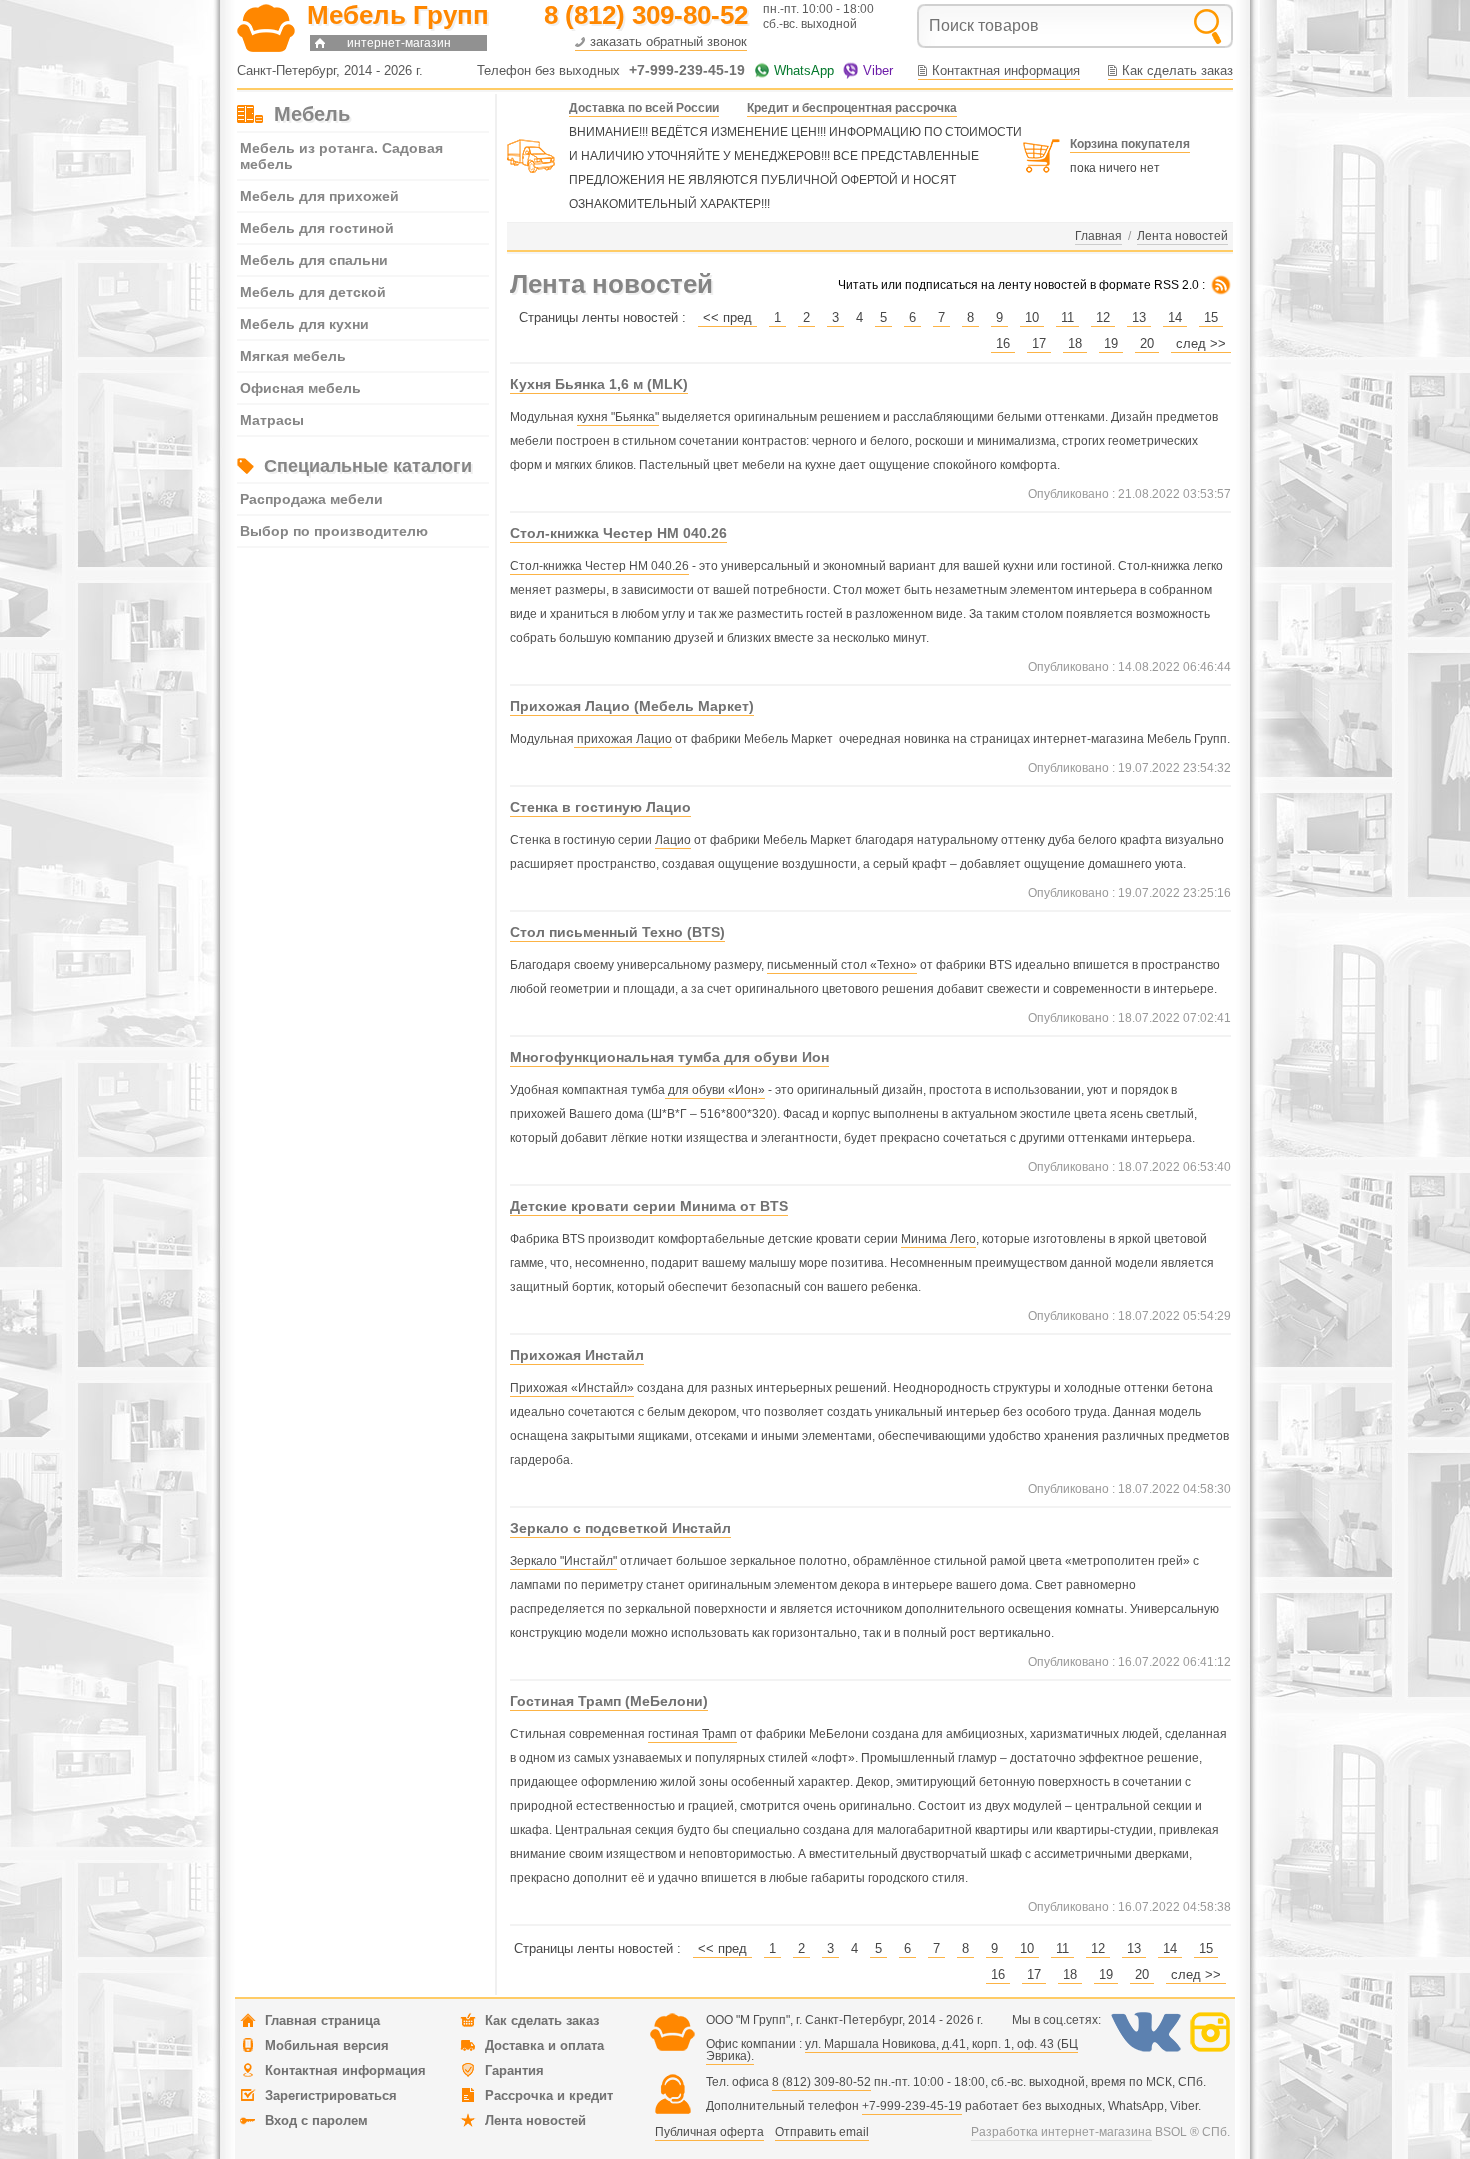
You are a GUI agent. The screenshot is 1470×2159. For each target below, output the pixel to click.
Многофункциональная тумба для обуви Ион (669, 1057)
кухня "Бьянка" (618, 417)
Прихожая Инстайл (577, 1355)
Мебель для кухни (304, 324)
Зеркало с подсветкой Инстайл (620, 1528)
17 (1039, 343)
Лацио (673, 840)
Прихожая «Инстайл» (572, 1388)
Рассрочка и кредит (549, 2095)
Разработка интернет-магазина (1061, 2132)
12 (1103, 317)
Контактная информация (1006, 70)
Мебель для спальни (314, 260)
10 (1032, 317)
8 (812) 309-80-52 (821, 2082)
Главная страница (322, 2020)
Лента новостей (535, 2120)
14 (1175, 317)
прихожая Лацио (623, 739)
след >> (1201, 343)
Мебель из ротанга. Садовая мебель (341, 156)
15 (1211, 317)
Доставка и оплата (544, 2045)
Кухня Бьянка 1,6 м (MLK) (599, 384)
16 (1003, 343)
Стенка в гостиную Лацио (600, 807)
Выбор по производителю (334, 531)
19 (1111, 343)
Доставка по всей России (644, 108)
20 (1147, 343)
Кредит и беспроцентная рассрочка (852, 108)
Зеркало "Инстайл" (563, 1561)
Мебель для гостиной (317, 228)
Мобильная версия (327, 2045)
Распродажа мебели (311, 499)
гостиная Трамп (692, 1734)
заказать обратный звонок (668, 41)
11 (1067, 317)
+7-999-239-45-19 (912, 2106)
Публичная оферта (709, 2132)
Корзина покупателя (1130, 144)
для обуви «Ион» (715, 1090)
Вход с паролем (316, 2120)
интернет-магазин (399, 43)
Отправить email (822, 2132)
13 (1139, 317)
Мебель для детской (313, 292)
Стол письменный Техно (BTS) (617, 932)
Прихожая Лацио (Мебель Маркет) (632, 706)
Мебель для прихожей (319, 196)
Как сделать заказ (1177, 70)
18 (1075, 343)
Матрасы (272, 420)
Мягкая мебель (293, 356)
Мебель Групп (398, 15)
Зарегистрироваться (331, 2095)
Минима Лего (938, 1239)
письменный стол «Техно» (842, 965)
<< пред (727, 317)
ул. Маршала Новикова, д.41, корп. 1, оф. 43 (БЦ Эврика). (892, 2050)
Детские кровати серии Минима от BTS (649, 1206)
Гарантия (514, 2070)
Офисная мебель (300, 388)
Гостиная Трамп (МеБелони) (609, 1701)
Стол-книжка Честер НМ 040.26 (618, 533)
